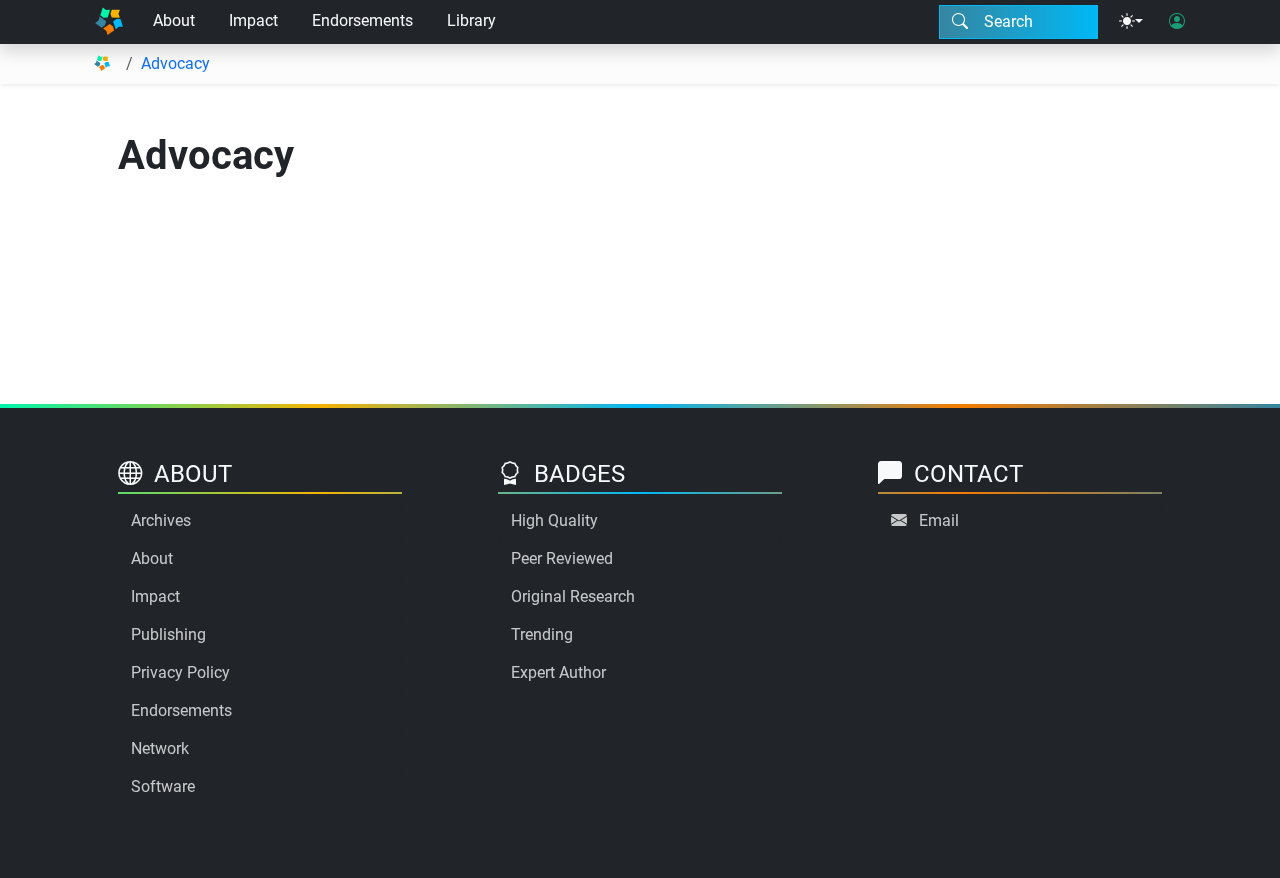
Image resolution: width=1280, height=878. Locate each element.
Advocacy (175, 63)
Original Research (573, 596)
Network (160, 748)
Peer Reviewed (562, 558)
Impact (253, 20)
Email (939, 520)
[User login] (1177, 22)
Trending (542, 634)
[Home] (109, 22)
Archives (161, 520)
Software (163, 786)
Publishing (168, 634)
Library (471, 20)
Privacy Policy (180, 672)
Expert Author (558, 672)
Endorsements (362, 20)
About (174, 20)
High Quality (554, 520)
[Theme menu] (1131, 22)
